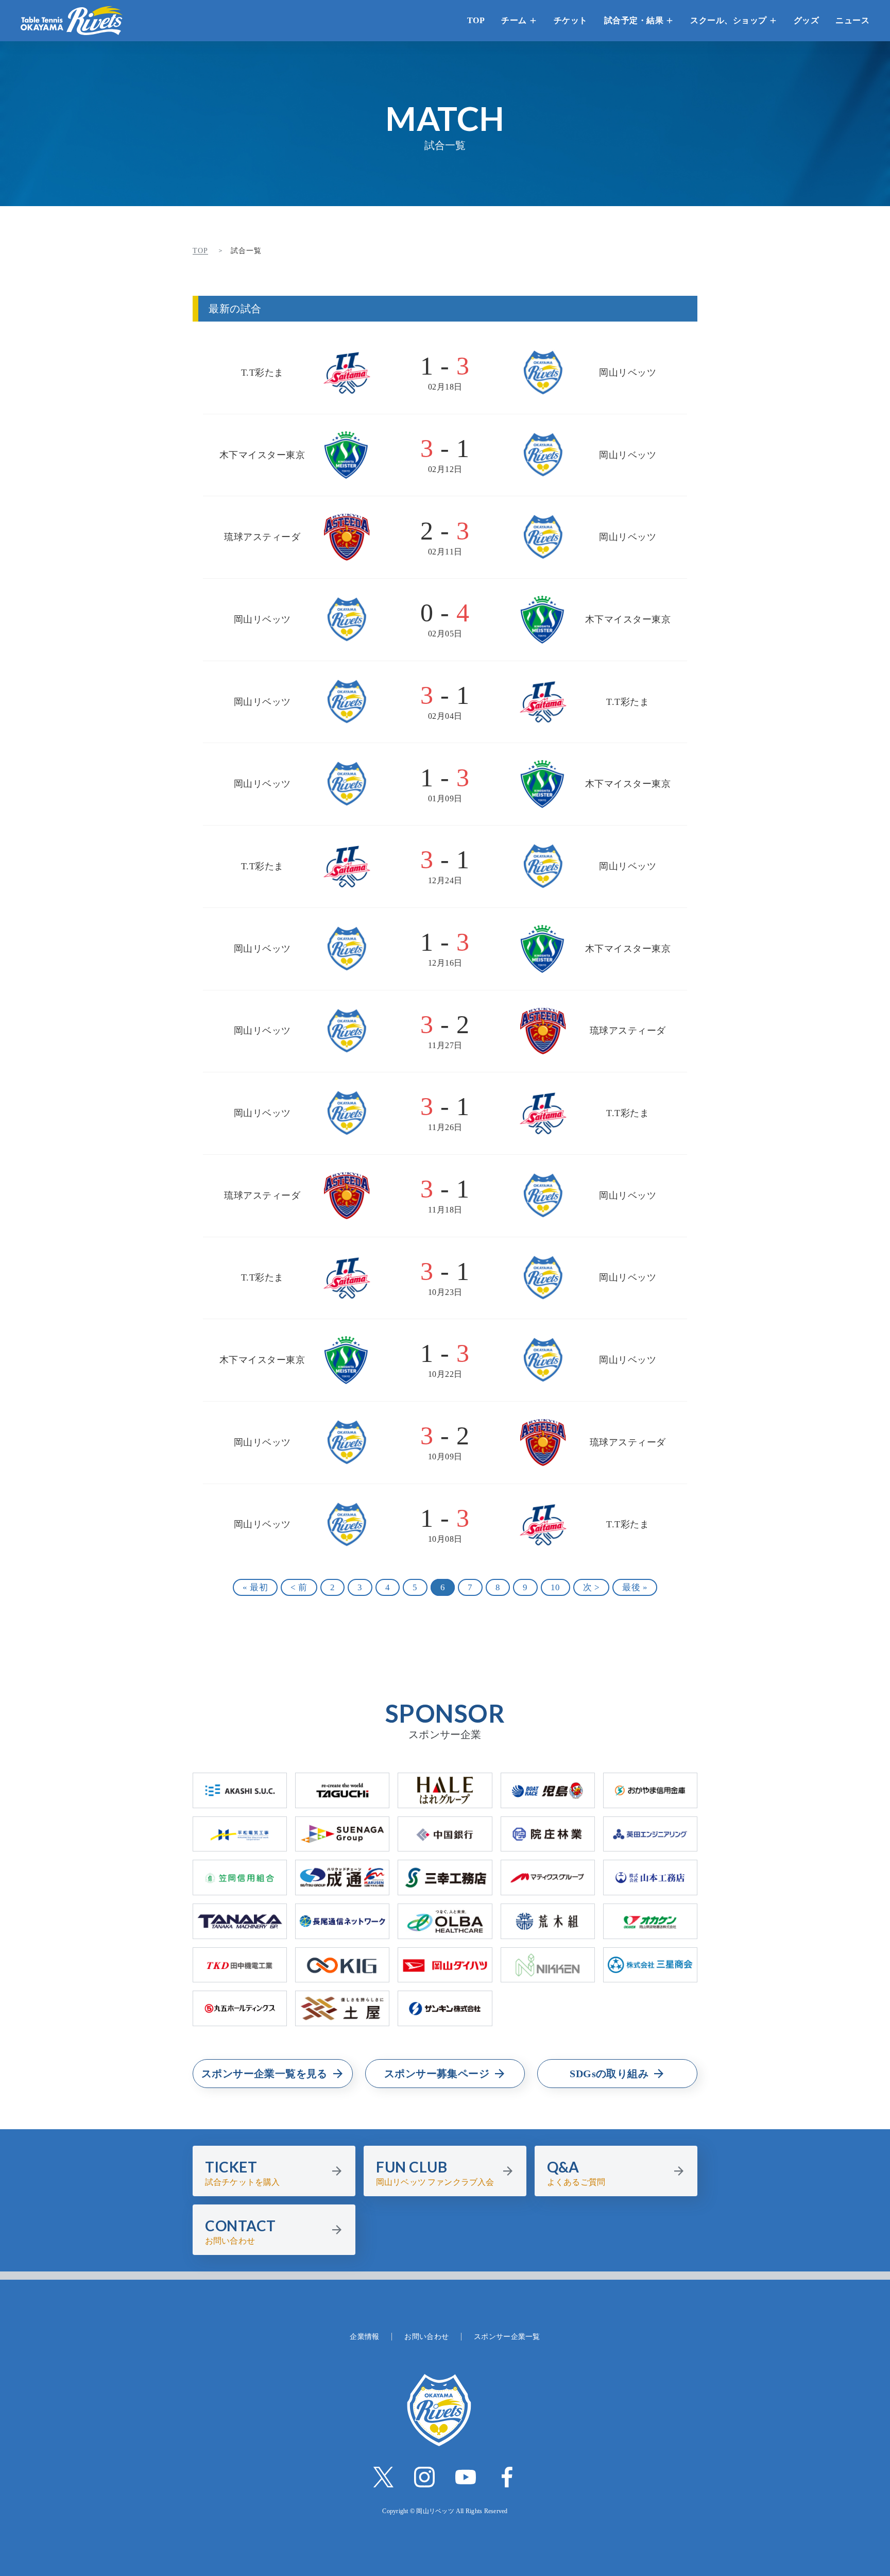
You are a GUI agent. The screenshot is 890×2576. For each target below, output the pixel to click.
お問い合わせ (426, 2337)
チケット (571, 20)
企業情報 (364, 2337)
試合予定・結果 (634, 20)
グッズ (807, 20)
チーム (514, 20)
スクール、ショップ (729, 20)
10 (555, 1587)
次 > (592, 1587)
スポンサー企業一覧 (507, 2337)
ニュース (852, 20)
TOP (476, 20)
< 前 (299, 1587)
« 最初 (255, 1587)
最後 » (635, 1587)
